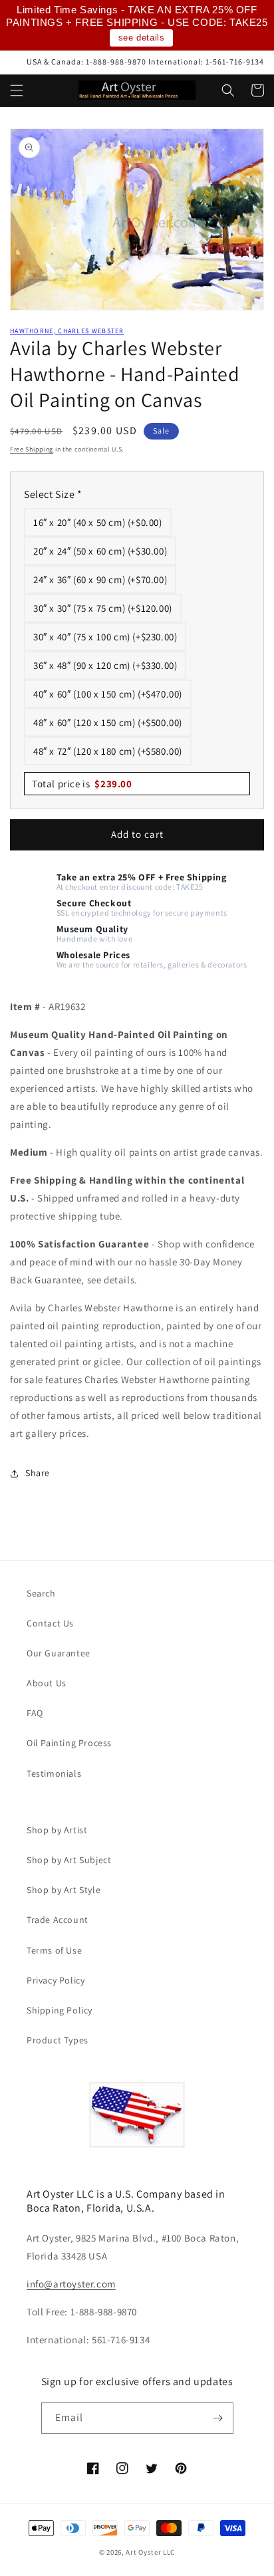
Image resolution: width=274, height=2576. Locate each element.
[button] (17, 90)
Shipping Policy (60, 2010)
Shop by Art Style (64, 1890)
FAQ (35, 1713)
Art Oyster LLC (150, 2552)
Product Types (58, 2040)
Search (41, 1593)
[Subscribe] (218, 2418)
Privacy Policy (56, 1980)
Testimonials (54, 1773)
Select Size (53, 494)
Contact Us (50, 1623)
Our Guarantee (59, 1653)
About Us (47, 1683)
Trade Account (58, 1920)
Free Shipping (32, 449)
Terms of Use (54, 1950)
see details (142, 38)
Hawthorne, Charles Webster (67, 331)
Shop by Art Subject (69, 1860)
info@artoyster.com (71, 2284)
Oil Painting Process (69, 1743)
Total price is (82, 784)
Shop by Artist (57, 1830)
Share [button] (38, 1473)
